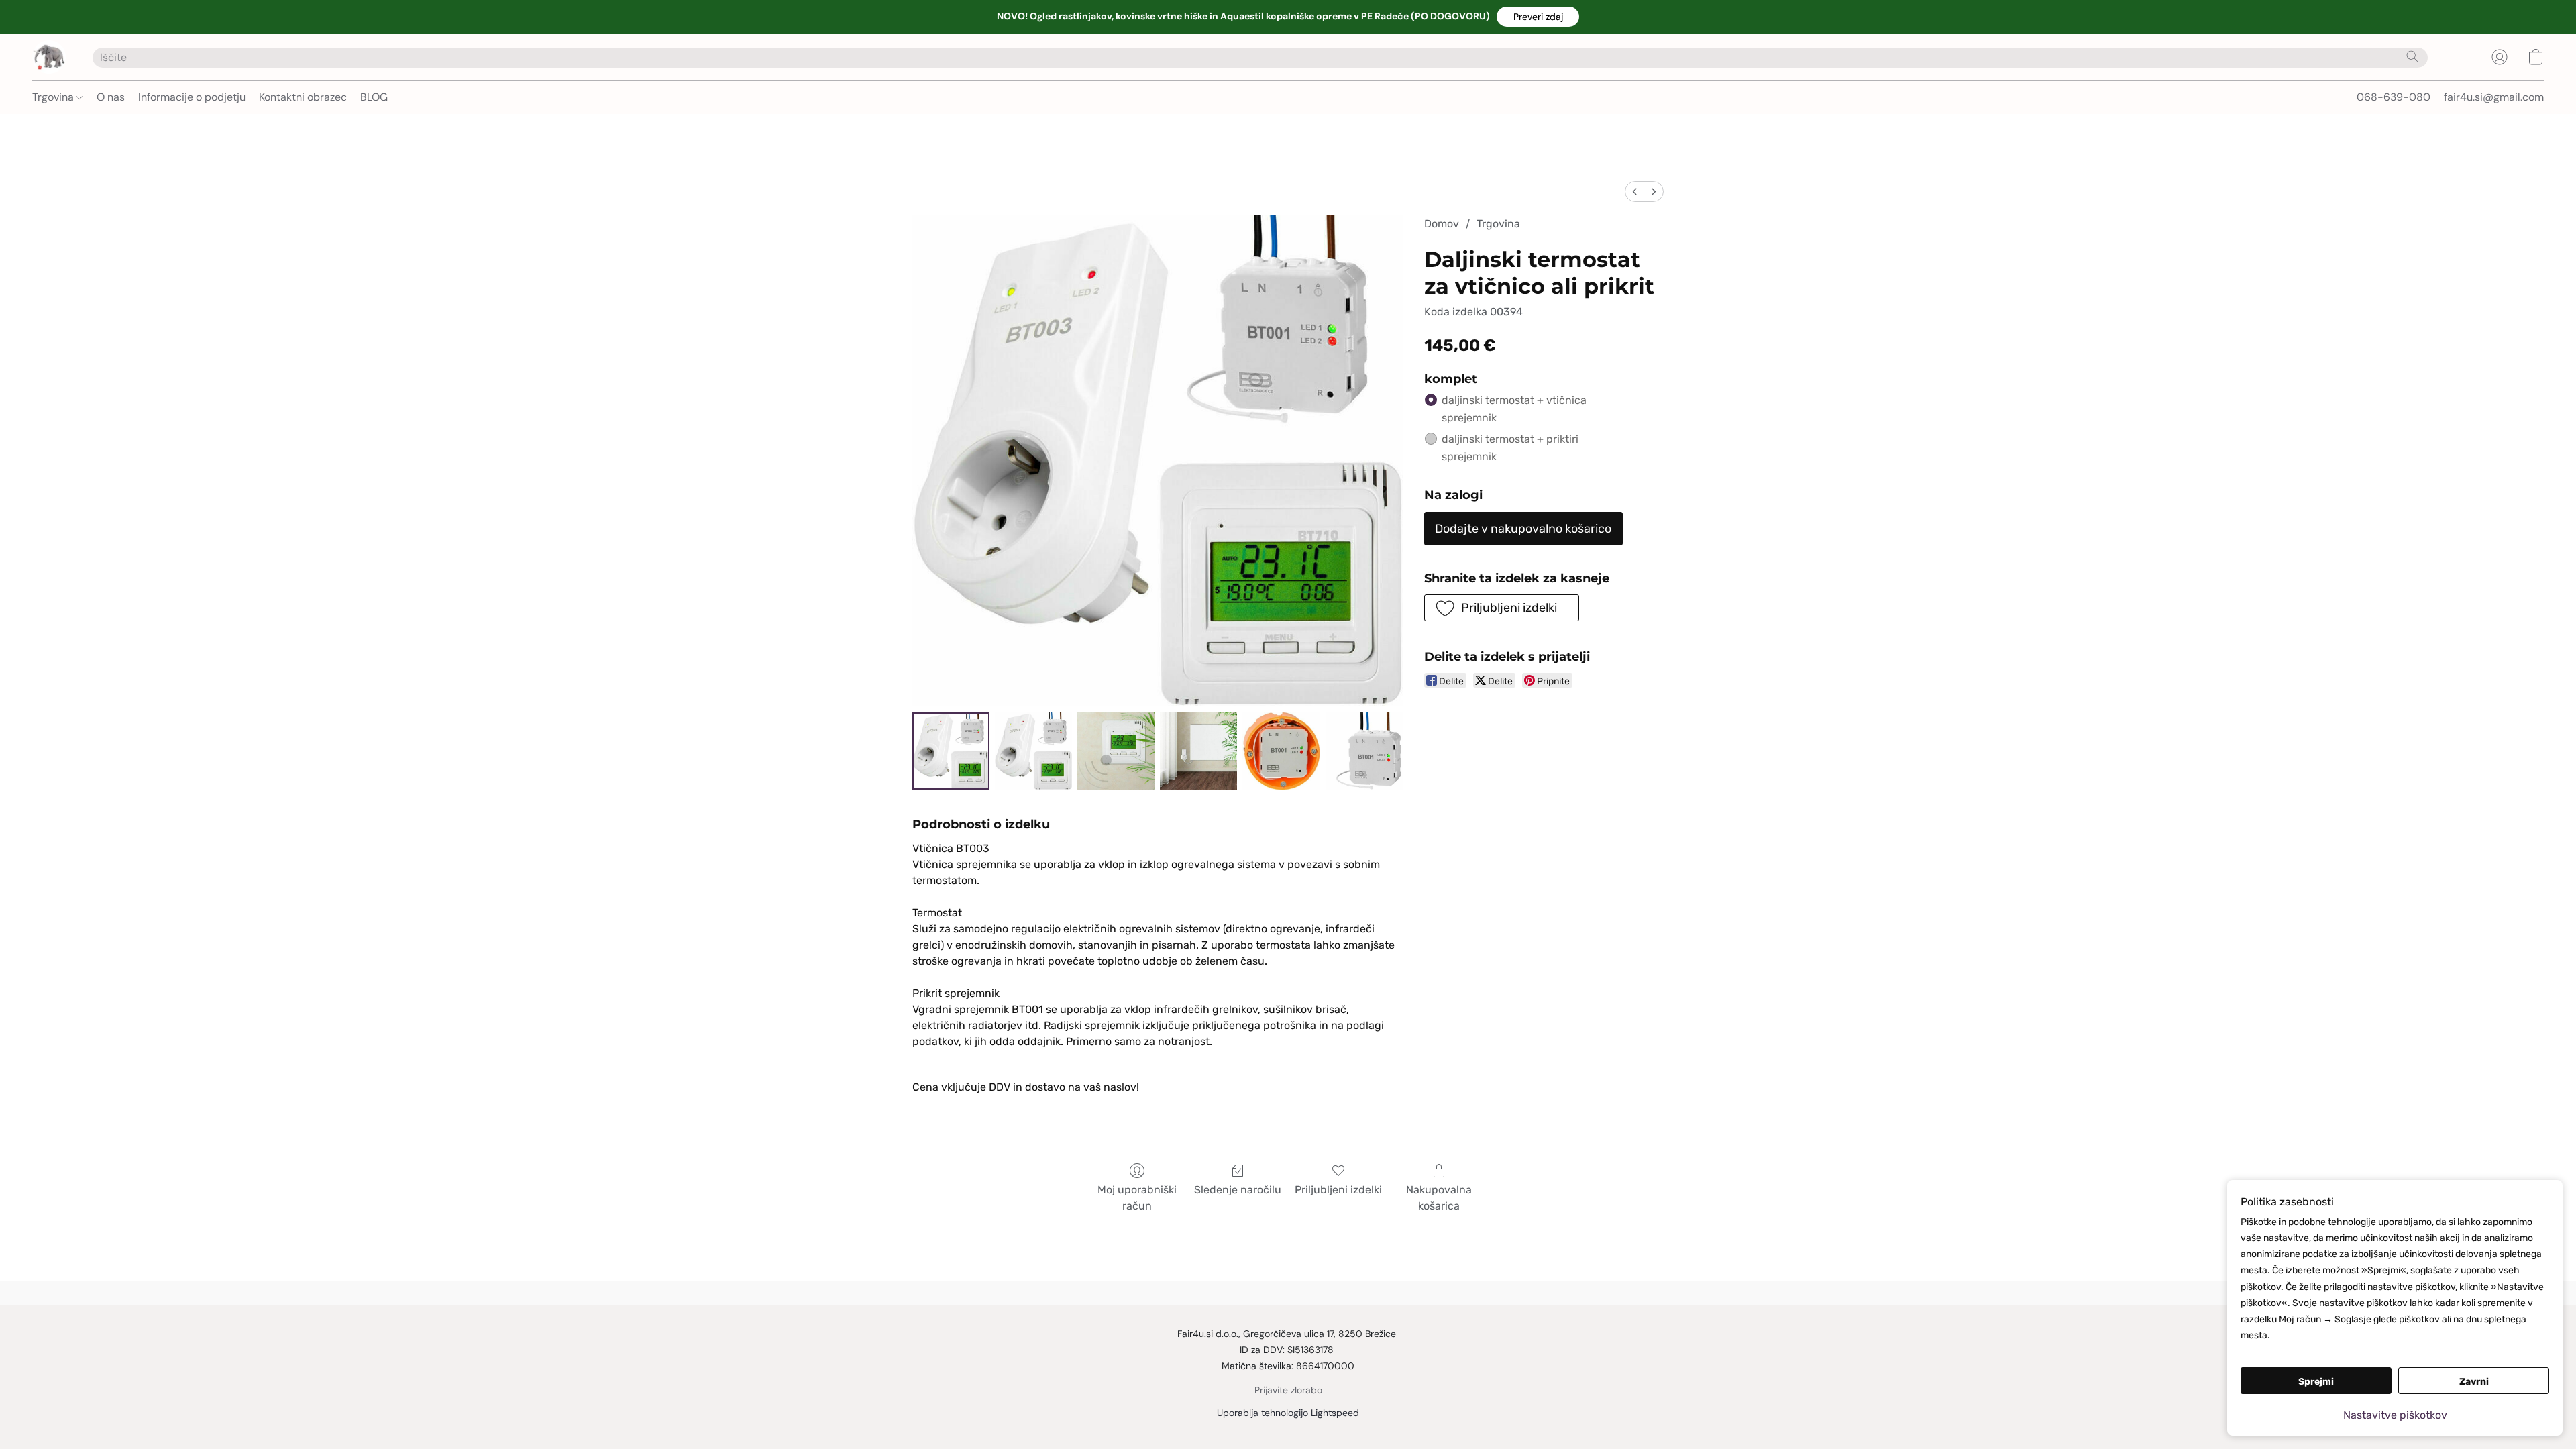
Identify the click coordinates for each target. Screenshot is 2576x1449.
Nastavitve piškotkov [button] (2395, 1415)
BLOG (374, 97)
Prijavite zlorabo (1288, 1390)
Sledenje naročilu (1238, 1190)
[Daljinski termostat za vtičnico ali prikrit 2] (1116, 751)
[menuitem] (1635, 192)
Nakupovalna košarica (1439, 1198)
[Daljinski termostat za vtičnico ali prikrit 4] (1281, 751)
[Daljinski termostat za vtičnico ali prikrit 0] (951, 751)
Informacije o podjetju (192, 97)
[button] (1538, 17)
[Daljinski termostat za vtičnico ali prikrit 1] (1033, 751)
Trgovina (54, 97)
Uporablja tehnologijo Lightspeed (1288, 1413)
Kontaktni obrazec (303, 97)
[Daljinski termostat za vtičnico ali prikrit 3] (1198, 751)
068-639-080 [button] (2394, 97)
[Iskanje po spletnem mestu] (2412, 56)
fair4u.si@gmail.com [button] (2494, 97)
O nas (111, 97)
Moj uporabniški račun (1137, 1198)
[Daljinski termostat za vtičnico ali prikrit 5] (1364, 751)
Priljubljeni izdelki (1338, 1190)
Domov (1442, 224)
